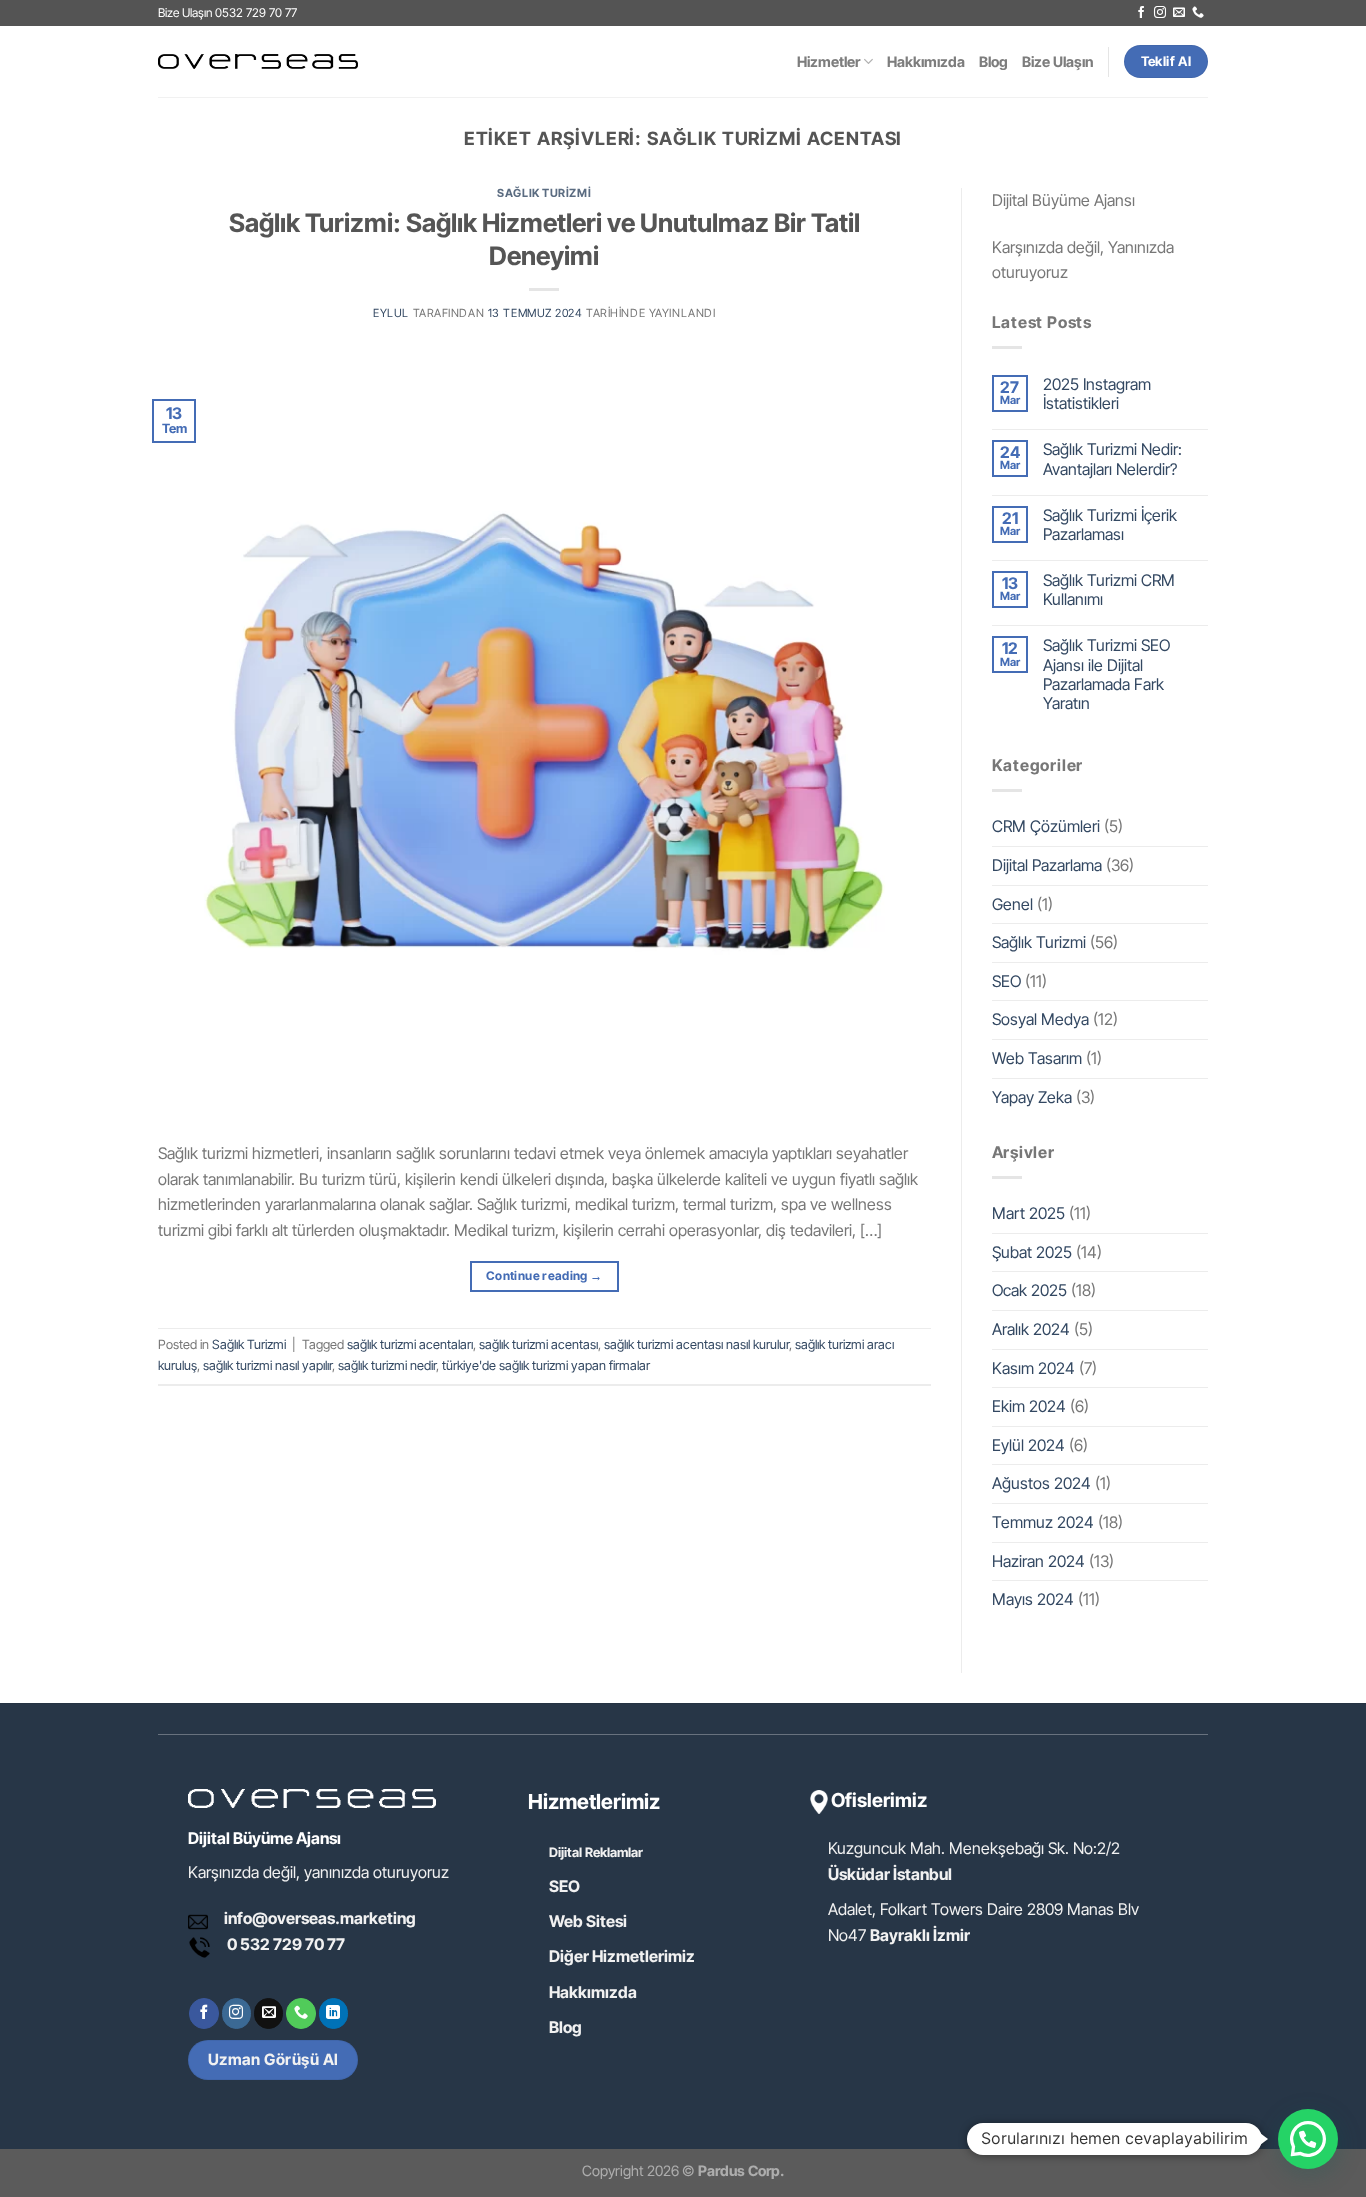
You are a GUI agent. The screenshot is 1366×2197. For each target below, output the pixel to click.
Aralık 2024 (1031, 1329)
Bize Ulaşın (1058, 61)
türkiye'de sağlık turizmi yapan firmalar (546, 1365)
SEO (1006, 981)
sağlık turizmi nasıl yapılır (267, 1365)
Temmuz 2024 (1043, 1522)
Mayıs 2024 (1033, 1599)
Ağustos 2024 (1041, 1483)
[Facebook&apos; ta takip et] (1141, 13)
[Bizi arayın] (1198, 13)
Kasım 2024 (1033, 1368)
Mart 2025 (1028, 1213)
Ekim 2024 (1029, 1406)
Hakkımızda (926, 61)
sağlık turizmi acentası (538, 1344)
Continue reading (544, 1275)
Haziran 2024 (1038, 1561)
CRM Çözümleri (1046, 826)
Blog (993, 61)
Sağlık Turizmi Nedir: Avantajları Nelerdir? (1112, 459)
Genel (1012, 904)
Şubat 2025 (1032, 1252)
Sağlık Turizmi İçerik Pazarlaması (1110, 525)
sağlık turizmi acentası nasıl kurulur (696, 1344)
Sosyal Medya (1040, 1019)
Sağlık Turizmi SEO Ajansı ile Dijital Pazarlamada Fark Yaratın (1106, 674)
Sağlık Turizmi (544, 193)
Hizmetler (828, 61)
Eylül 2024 (1028, 1445)
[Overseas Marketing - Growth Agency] (258, 62)
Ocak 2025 (1029, 1290)
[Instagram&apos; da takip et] (1160, 13)
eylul (391, 313)
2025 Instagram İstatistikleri (1097, 394)
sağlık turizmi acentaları (410, 1344)
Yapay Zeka (1032, 1097)
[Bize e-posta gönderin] (1179, 13)
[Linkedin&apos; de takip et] (333, 2013)
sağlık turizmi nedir (387, 1365)
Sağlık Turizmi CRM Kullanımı (1109, 590)
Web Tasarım (1037, 1058)
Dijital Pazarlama (1047, 865)
